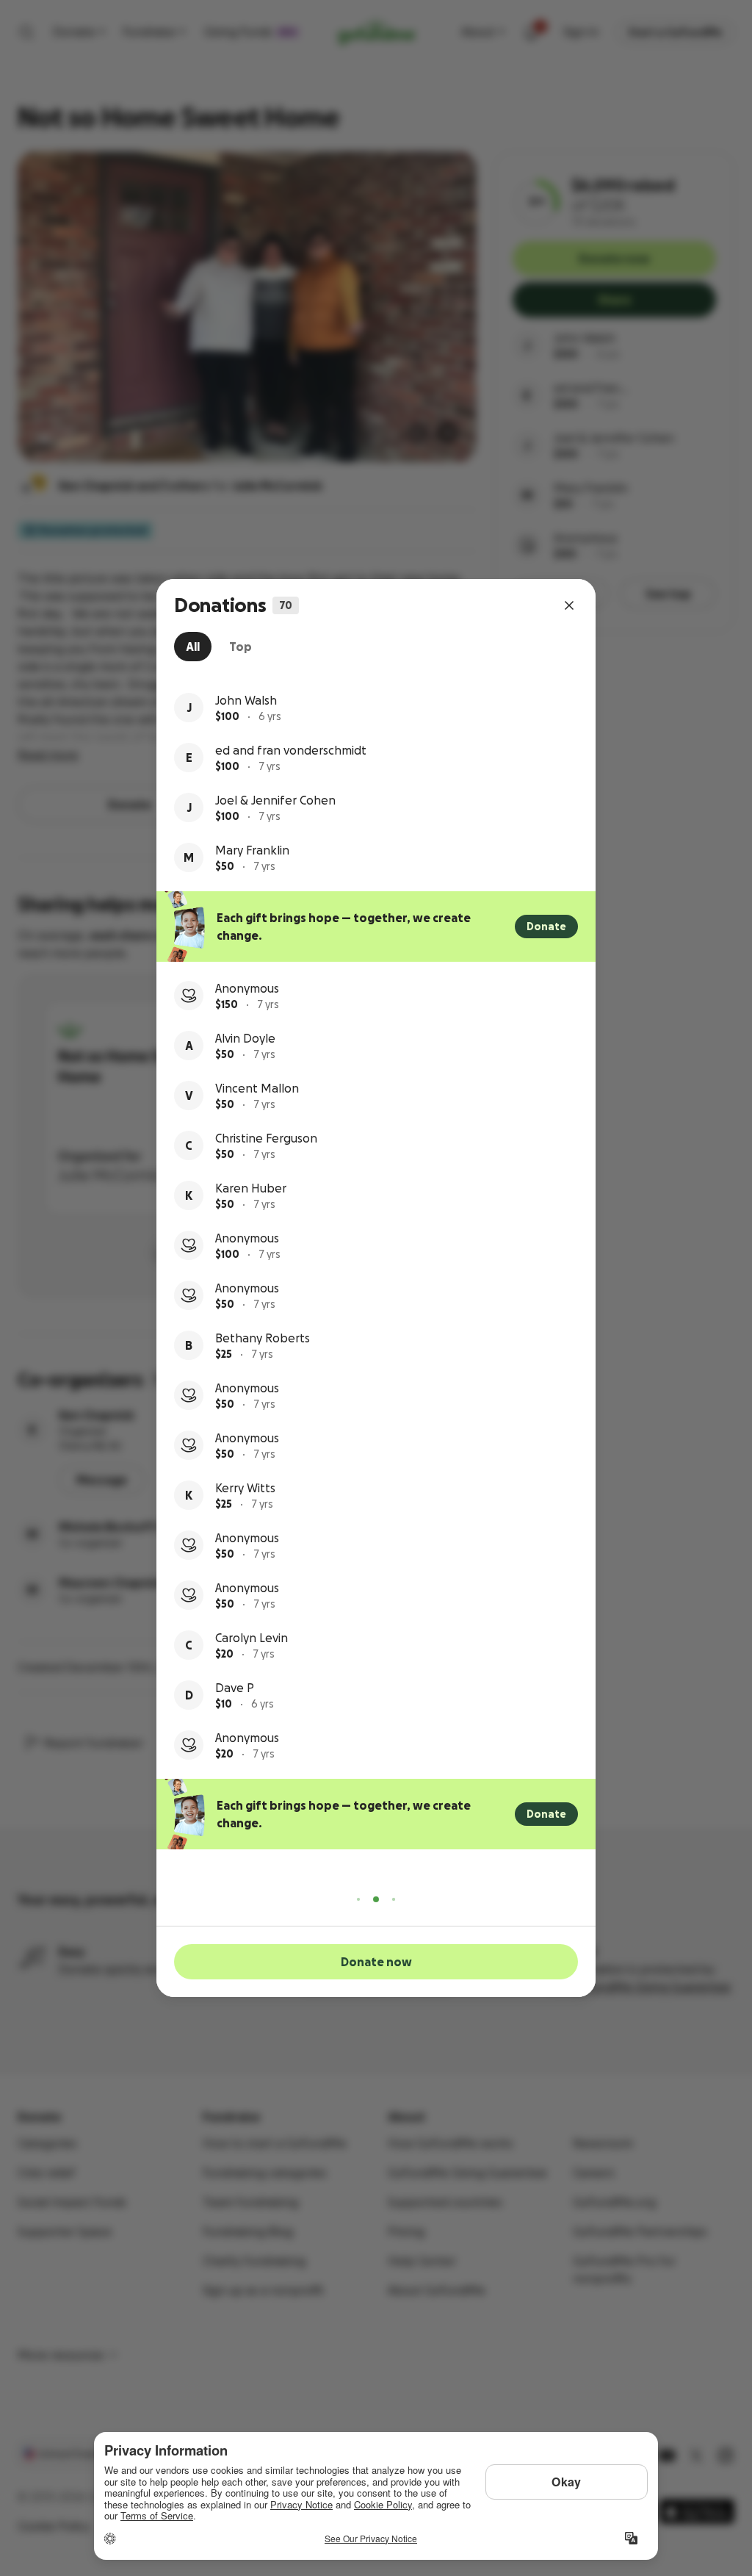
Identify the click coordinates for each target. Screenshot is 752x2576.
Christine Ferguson (266, 1138)
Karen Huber (251, 1188)
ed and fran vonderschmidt (291, 750)
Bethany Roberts (263, 1338)
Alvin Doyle (245, 1038)
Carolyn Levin (252, 1638)
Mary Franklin (252, 850)
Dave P (235, 1688)
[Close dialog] (569, 605)
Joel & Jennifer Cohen (275, 800)
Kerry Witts (245, 1488)
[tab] (193, 647)
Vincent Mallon (257, 1088)
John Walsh (246, 700)
